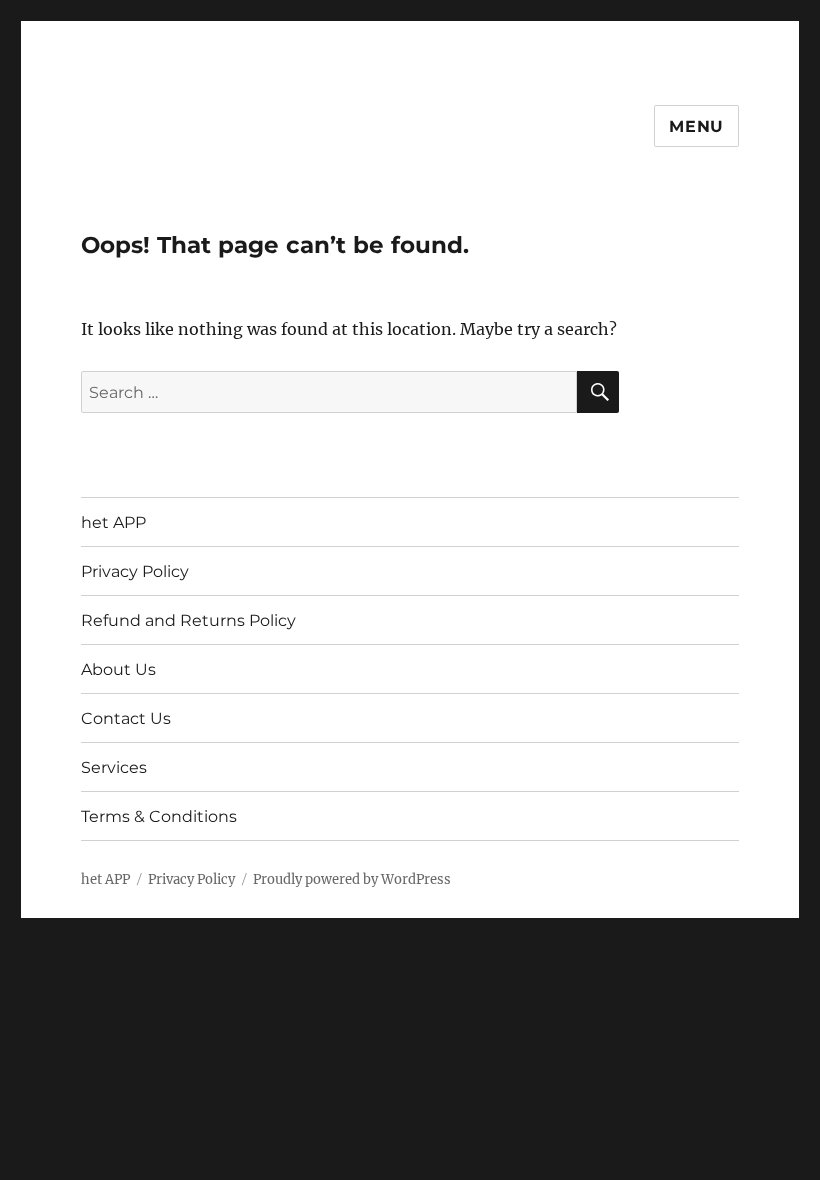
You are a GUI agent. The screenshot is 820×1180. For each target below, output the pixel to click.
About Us (118, 669)
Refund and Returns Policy (188, 620)
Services (114, 767)
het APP (113, 522)
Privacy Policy (135, 571)
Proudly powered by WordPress (352, 879)
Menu (696, 126)
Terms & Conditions (159, 816)
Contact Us (126, 718)
